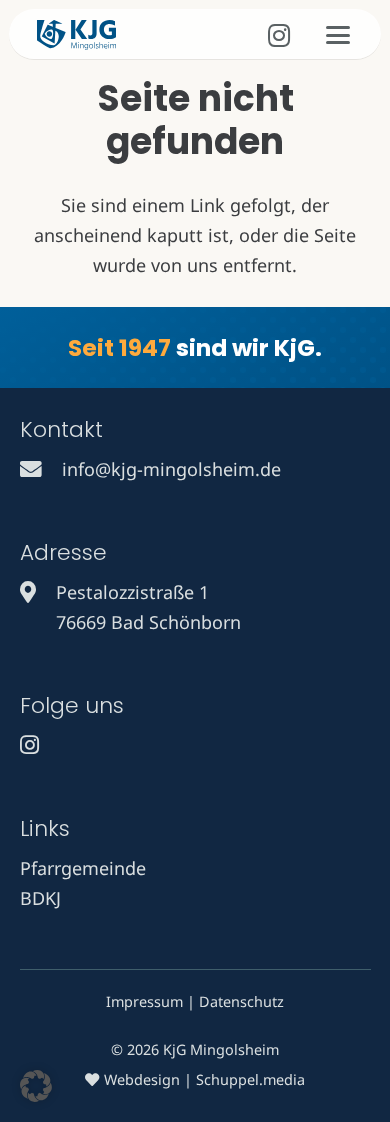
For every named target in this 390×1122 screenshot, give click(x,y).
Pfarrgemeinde (83, 868)
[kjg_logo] (76, 35)
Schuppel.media (250, 1079)
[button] (338, 35)
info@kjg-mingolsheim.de (171, 469)
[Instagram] (279, 35)
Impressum (144, 1001)
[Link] (31, 468)
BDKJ (40, 898)
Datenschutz (241, 1001)
